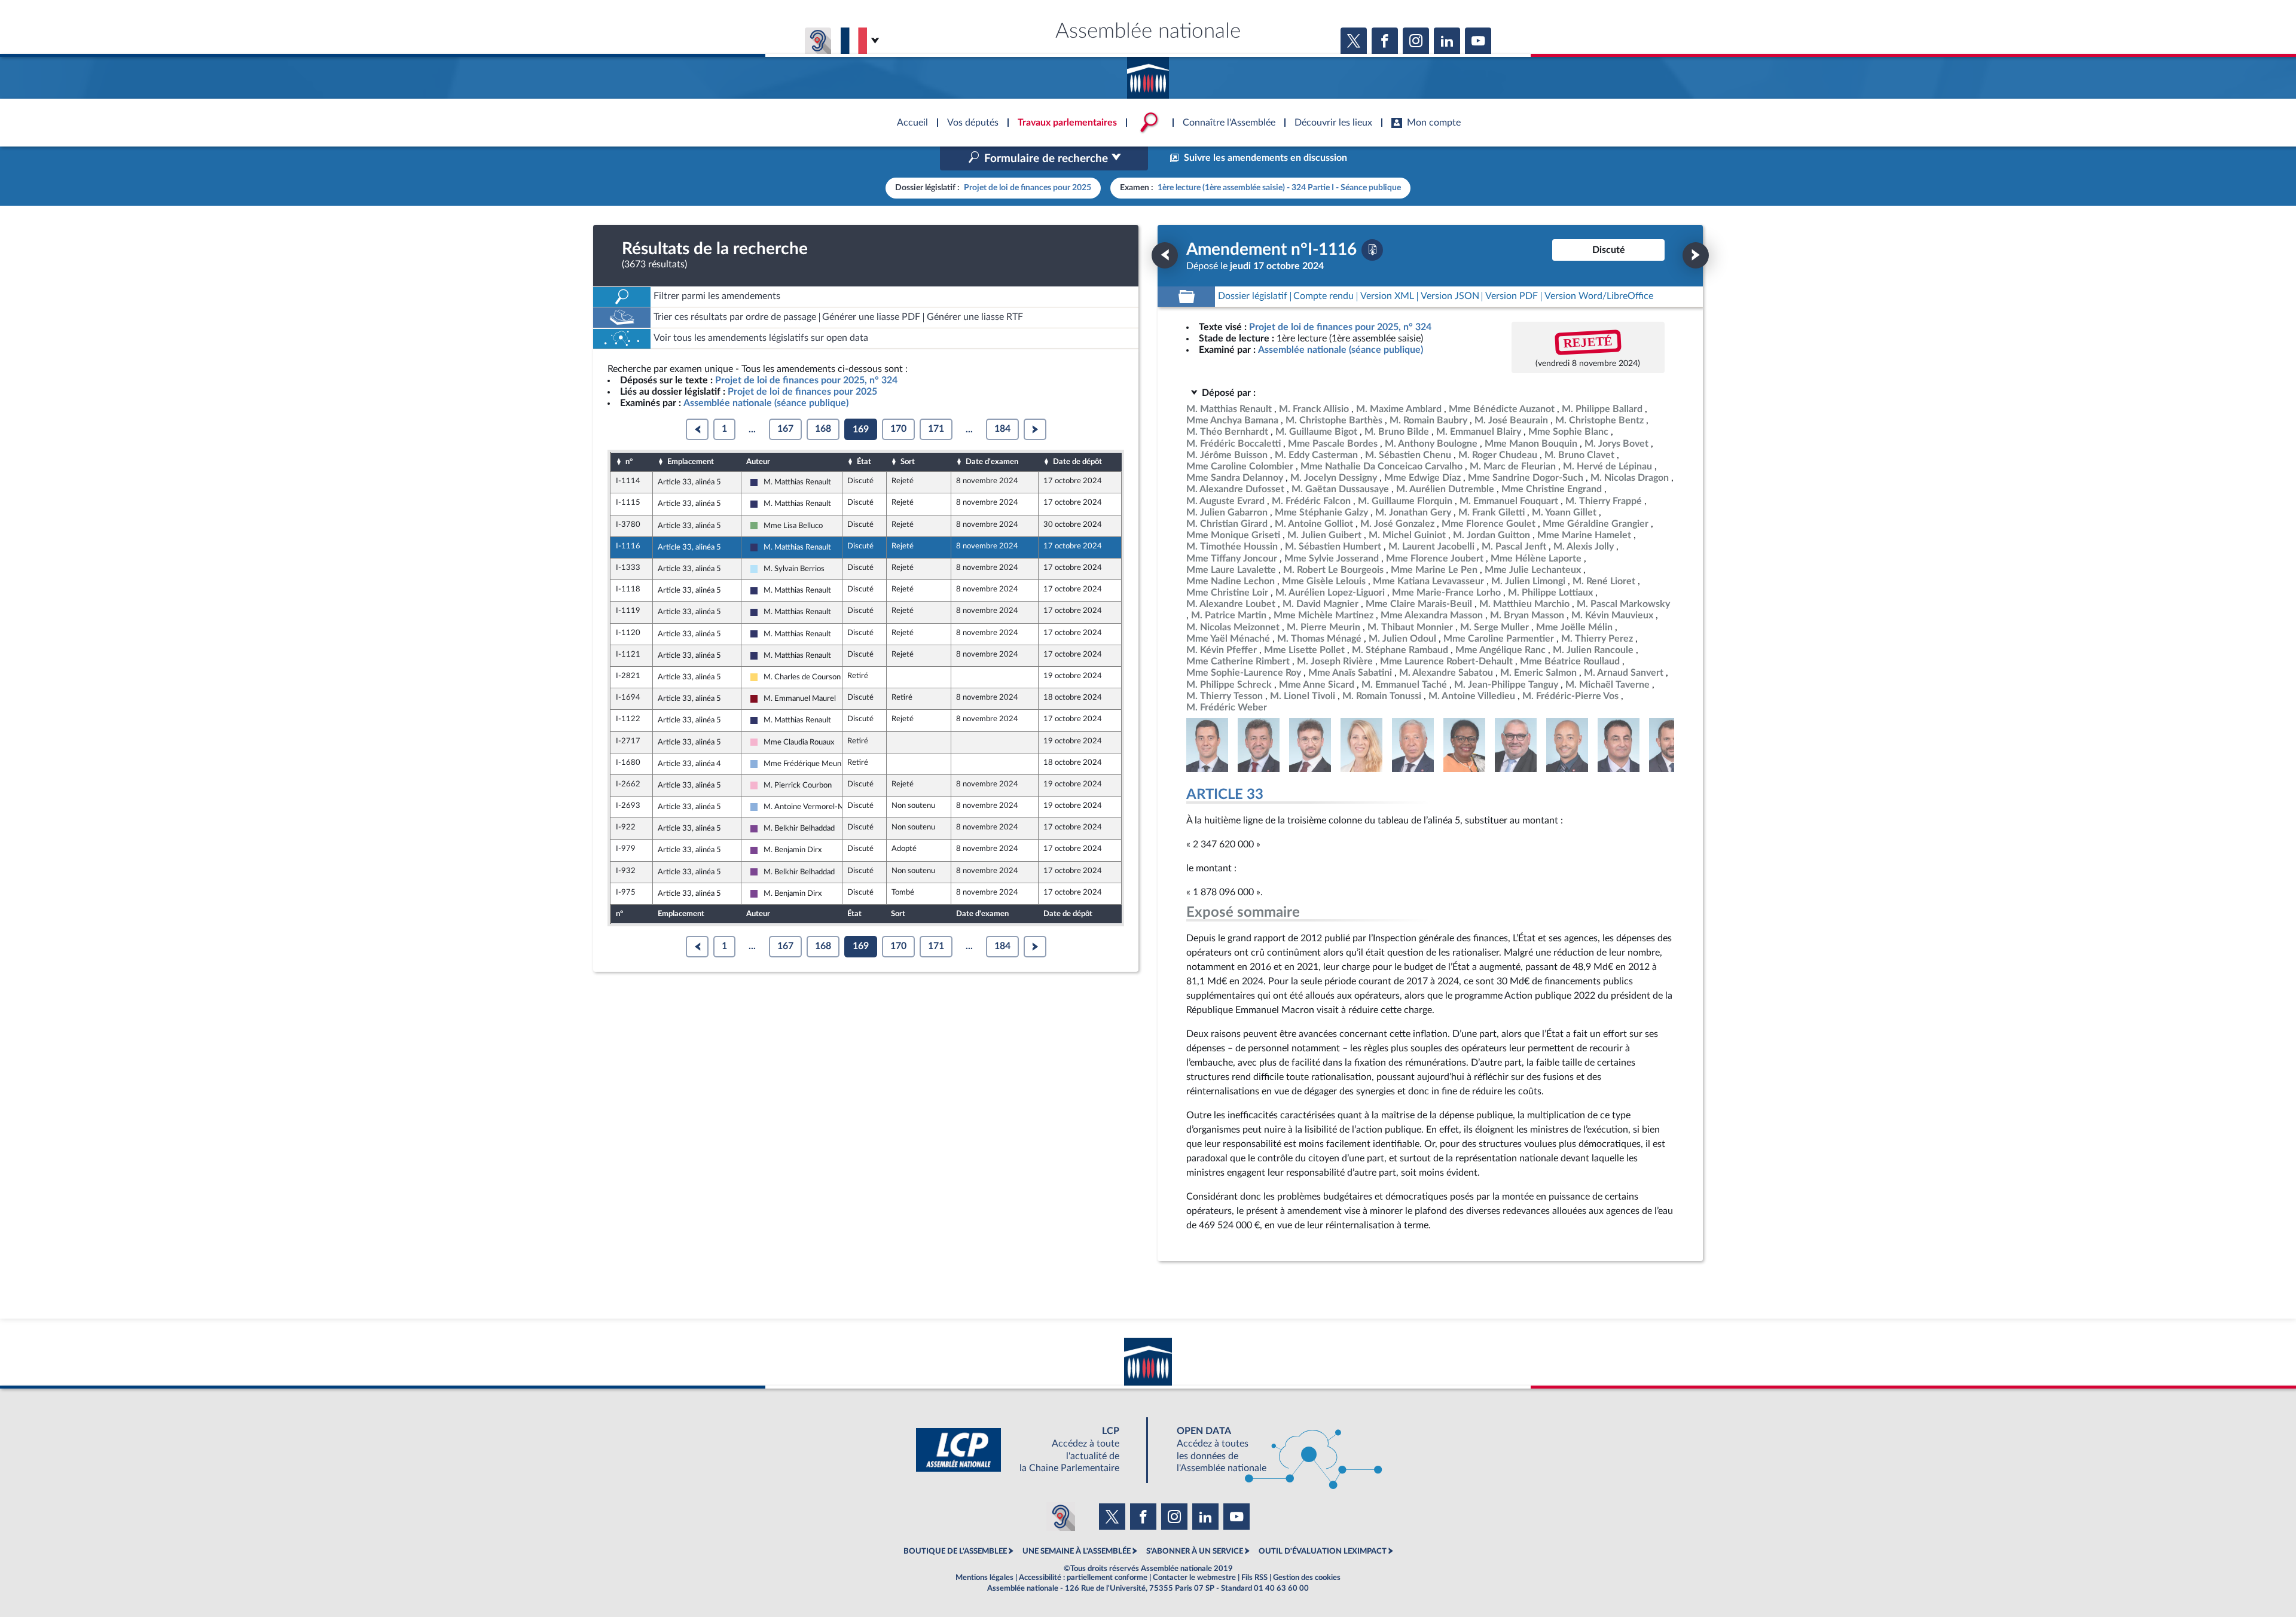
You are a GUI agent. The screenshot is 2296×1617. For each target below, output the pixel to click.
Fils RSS (1254, 1578)
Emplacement (691, 462)
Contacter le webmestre (1194, 1578)
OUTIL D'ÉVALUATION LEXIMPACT (1323, 1551)
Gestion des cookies (1307, 1578)
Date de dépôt (1077, 462)
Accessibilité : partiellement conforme (1083, 1578)
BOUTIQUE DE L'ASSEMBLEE (955, 1551)
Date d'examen (992, 462)
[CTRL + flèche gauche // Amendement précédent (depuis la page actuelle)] (1165, 255)
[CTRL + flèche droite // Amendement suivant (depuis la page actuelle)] (1696, 255)
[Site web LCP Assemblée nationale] (1027, 1450)
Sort (908, 462)
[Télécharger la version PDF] (1372, 250)
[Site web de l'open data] (1269, 1450)
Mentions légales (984, 1578)
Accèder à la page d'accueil (1148, 74)
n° (629, 462)
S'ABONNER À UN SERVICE (1195, 1551)
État (864, 462)
